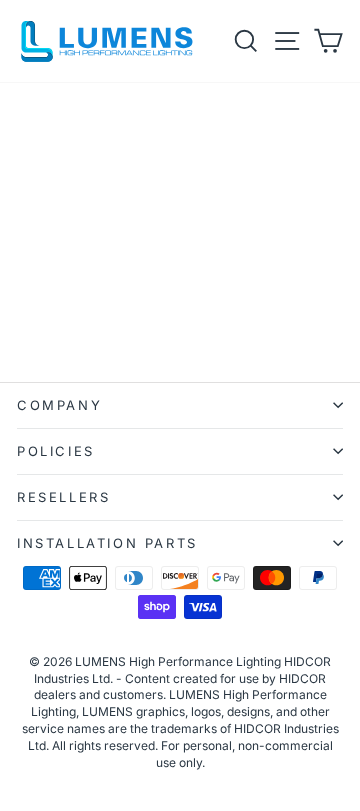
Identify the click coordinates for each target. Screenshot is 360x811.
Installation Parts (107, 543)
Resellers (63, 497)
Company (59, 405)
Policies (56, 451)
